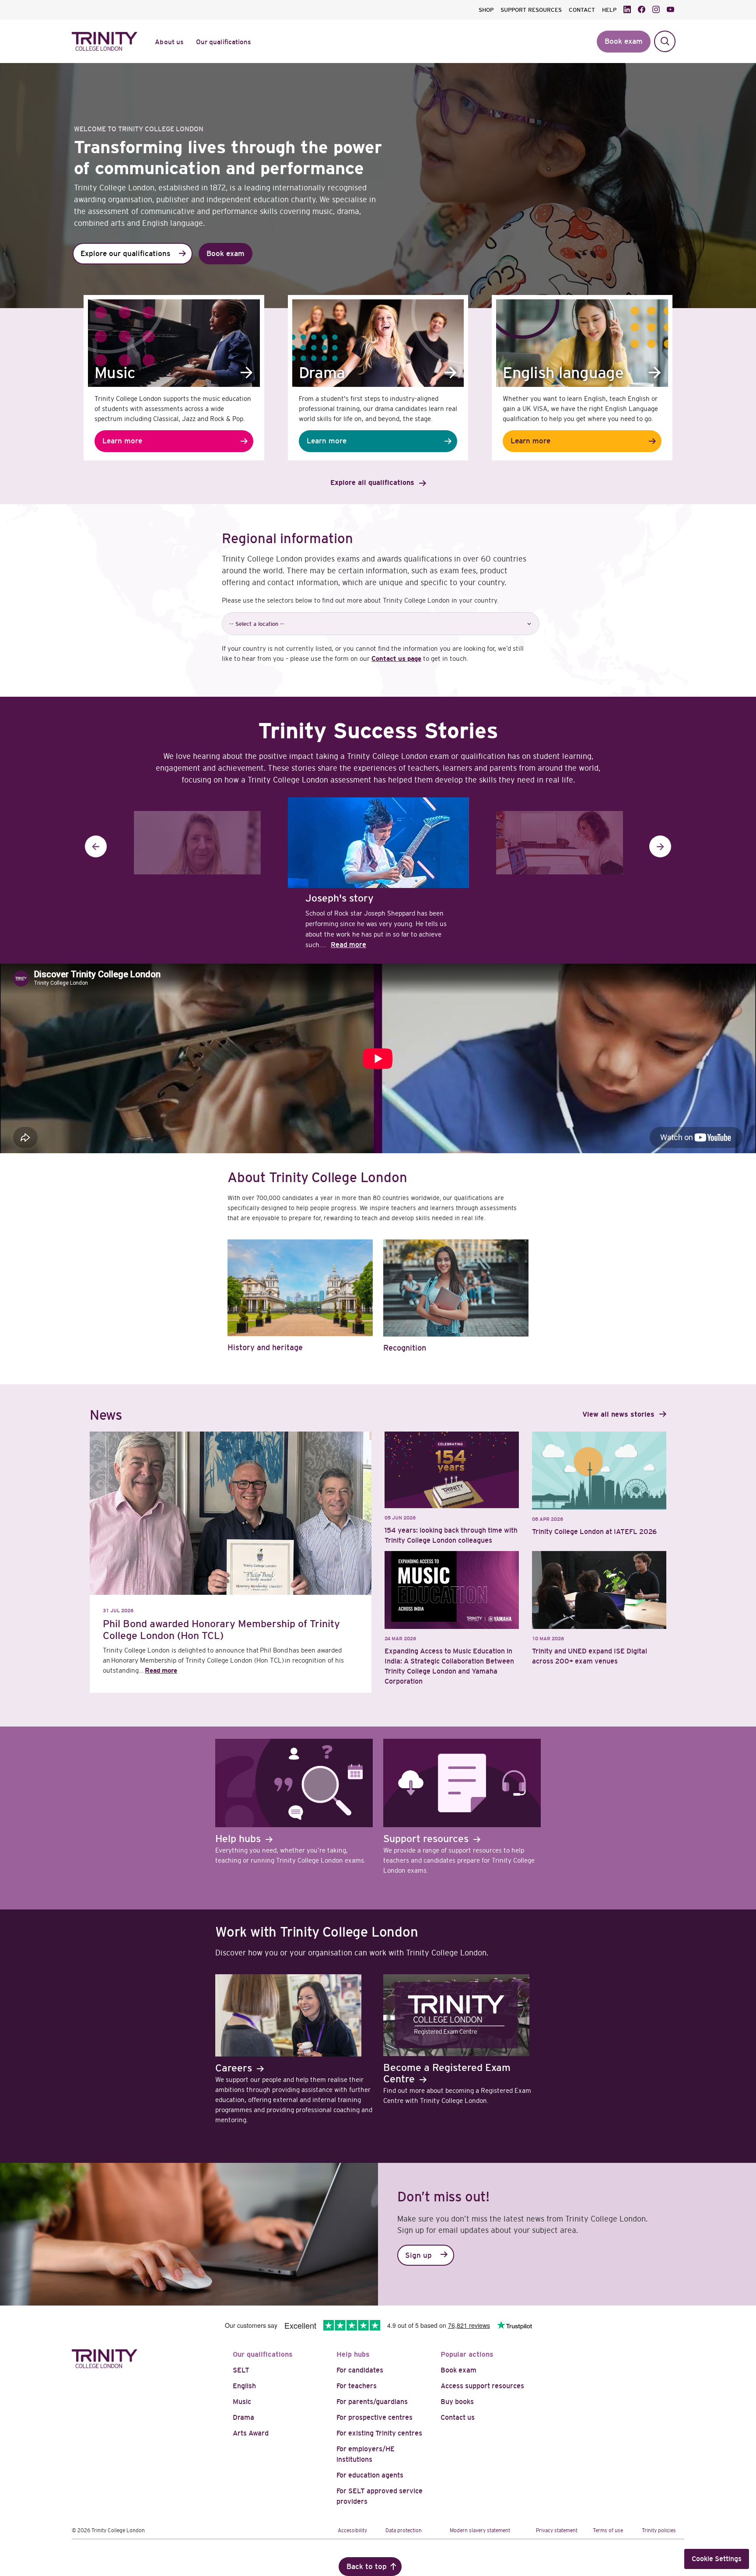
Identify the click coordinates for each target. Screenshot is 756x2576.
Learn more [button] (122, 441)
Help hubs (353, 2354)
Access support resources (482, 2386)
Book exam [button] (624, 41)
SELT (241, 2370)
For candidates (360, 2370)
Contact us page (396, 658)
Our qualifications (263, 2354)
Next (660, 846)
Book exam (458, 2370)
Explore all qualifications (372, 483)
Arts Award (251, 2433)
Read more (348, 945)
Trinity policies (659, 2530)
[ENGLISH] (560, 845)
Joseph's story (339, 898)
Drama (243, 2417)
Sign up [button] (418, 2255)
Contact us (458, 2417)
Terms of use (608, 2530)
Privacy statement (557, 2530)
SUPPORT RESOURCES (531, 10)
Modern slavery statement (480, 2530)
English (244, 2386)
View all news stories (618, 1414)
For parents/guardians (372, 2402)
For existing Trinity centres (379, 2433)
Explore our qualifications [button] (125, 254)
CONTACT (582, 10)
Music (242, 2402)
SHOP (486, 10)
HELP (609, 10)
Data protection (404, 2530)
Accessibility (352, 2530)
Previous (96, 846)
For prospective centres (374, 2417)
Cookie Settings (717, 2559)
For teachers (357, 2386)
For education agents (370, 2475)
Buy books (457, 2402)
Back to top (367, 2567)
